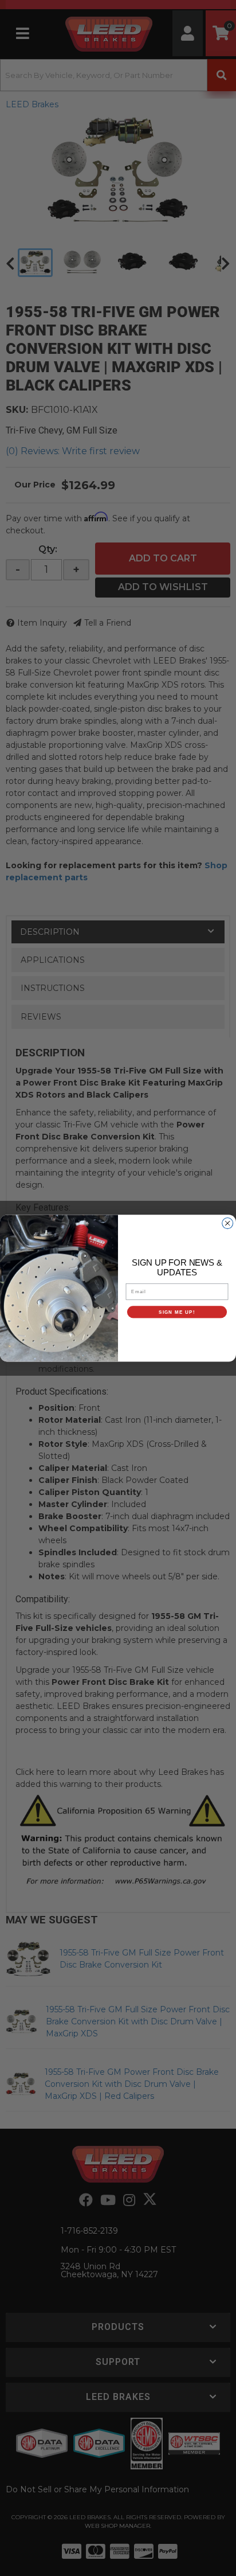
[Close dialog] (228, 1223)
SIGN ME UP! (177, 1312)
